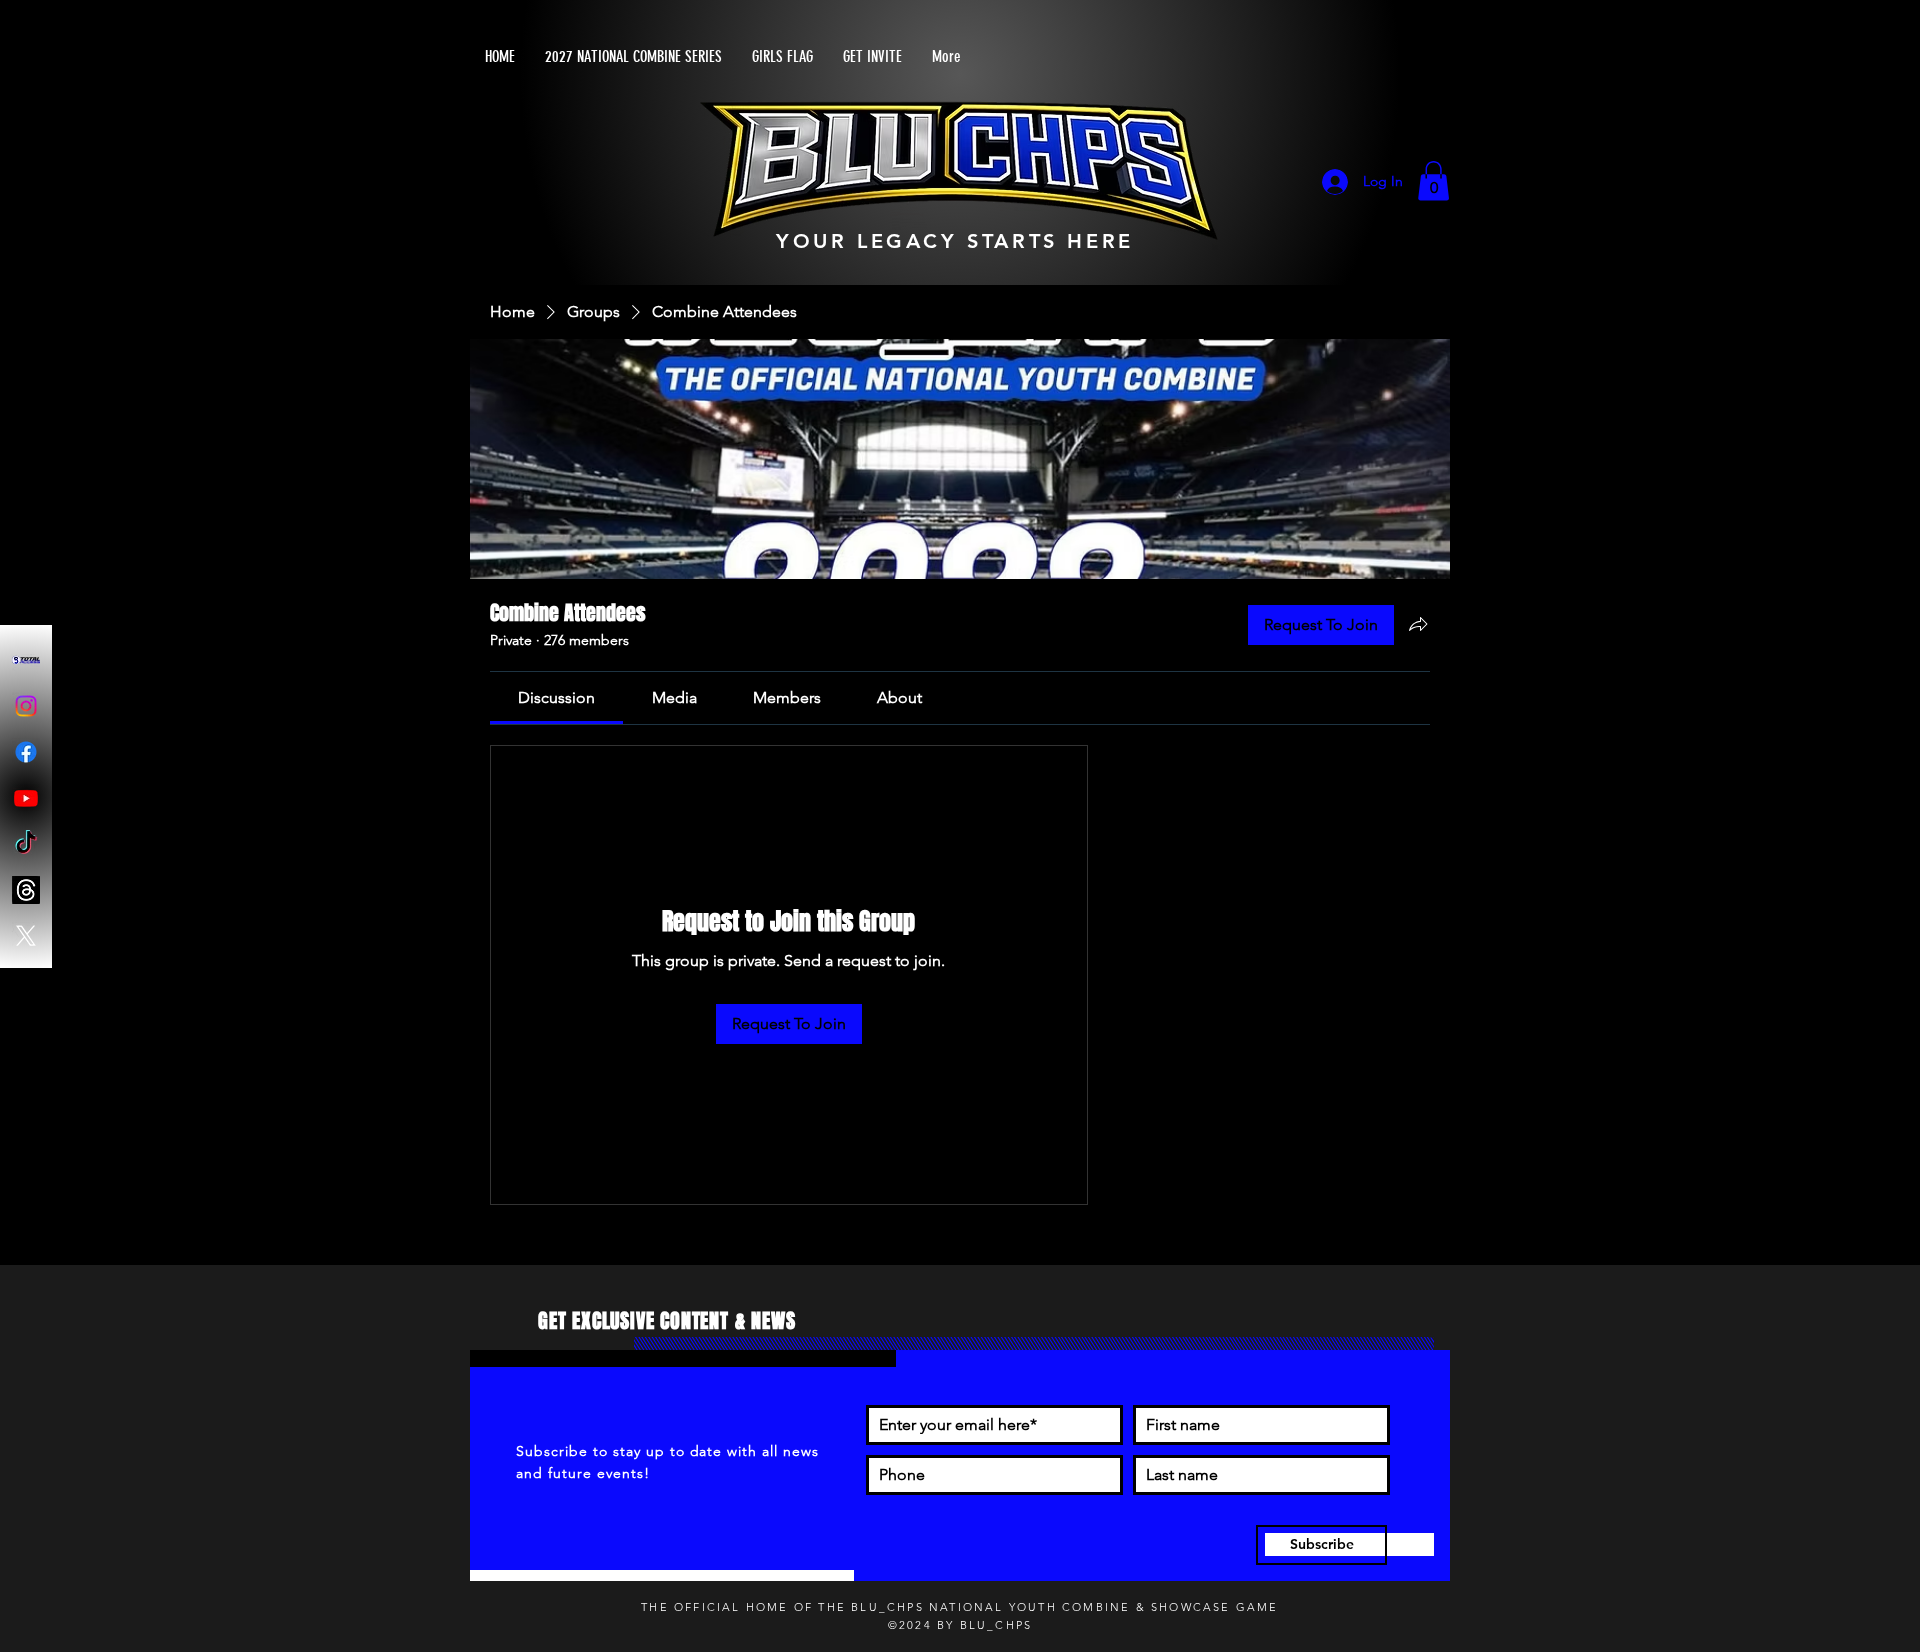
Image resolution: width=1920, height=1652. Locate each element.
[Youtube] (26, 798)
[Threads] (26, 890)
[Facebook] (26, 752)
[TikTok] (26, 844)
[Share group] (1418, 626)
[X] (26, 936)
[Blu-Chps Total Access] (26, 660)
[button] (1433, 182)
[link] (556, 699)
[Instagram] (26, 706)
